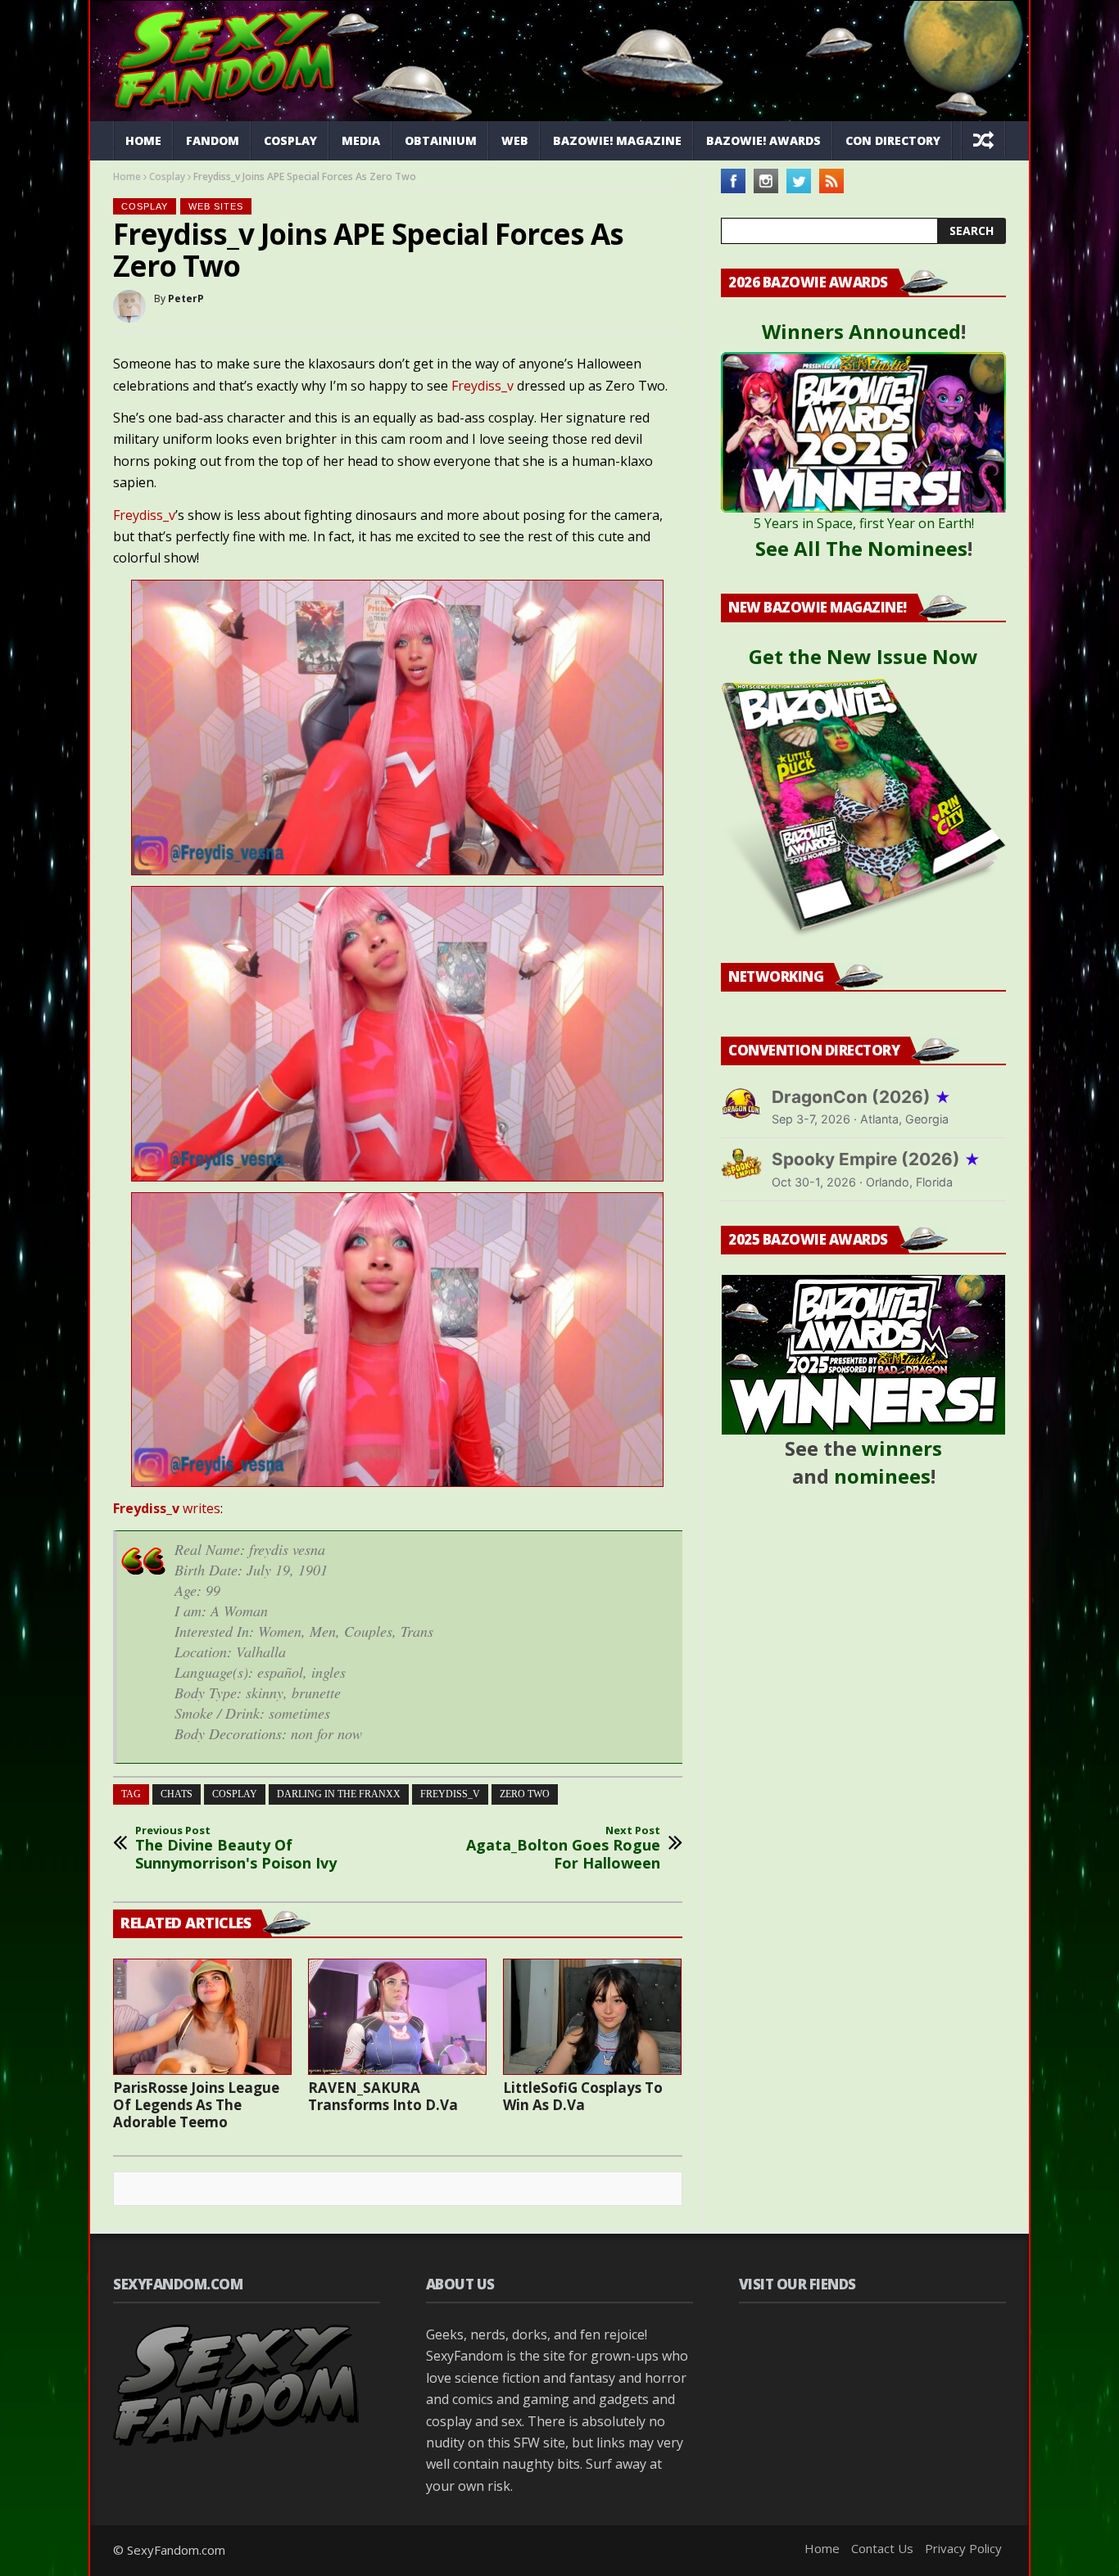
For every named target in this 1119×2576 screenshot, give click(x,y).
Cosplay (290, 140)
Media (361, 140)
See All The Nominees (861, 548)
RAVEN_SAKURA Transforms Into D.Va (383, 2096)
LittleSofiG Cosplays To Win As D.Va (583, 2096)
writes (167, 1508)
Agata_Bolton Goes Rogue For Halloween (563, 1848)
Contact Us (882, 2548)
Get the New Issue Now (863, 656)
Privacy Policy (963, 2548)
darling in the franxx (339, 1794)
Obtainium (441, 140)
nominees (882, 1476)
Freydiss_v (482, 386)
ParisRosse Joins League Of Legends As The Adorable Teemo (196, 2105)
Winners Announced (861, 331)
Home (143, 140)
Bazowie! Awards (763, 140)
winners (902, 1448)
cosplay (235, 1794)
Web (515, 140)
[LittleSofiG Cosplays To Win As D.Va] (592, 2017)
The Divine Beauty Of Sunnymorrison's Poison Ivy (236, 1848)
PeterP (186, 298)
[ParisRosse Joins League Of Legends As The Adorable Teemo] (202, 2017)
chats (177, 1794)
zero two (525, 1794)
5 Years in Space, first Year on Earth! (864, 523)
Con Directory (893, 140)
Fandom (213, 140)
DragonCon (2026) (861, 1097)
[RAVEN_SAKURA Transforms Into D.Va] (397, 2017)
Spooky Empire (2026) (876, 1159)
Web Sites (216, 206)
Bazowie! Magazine (617, 140)
